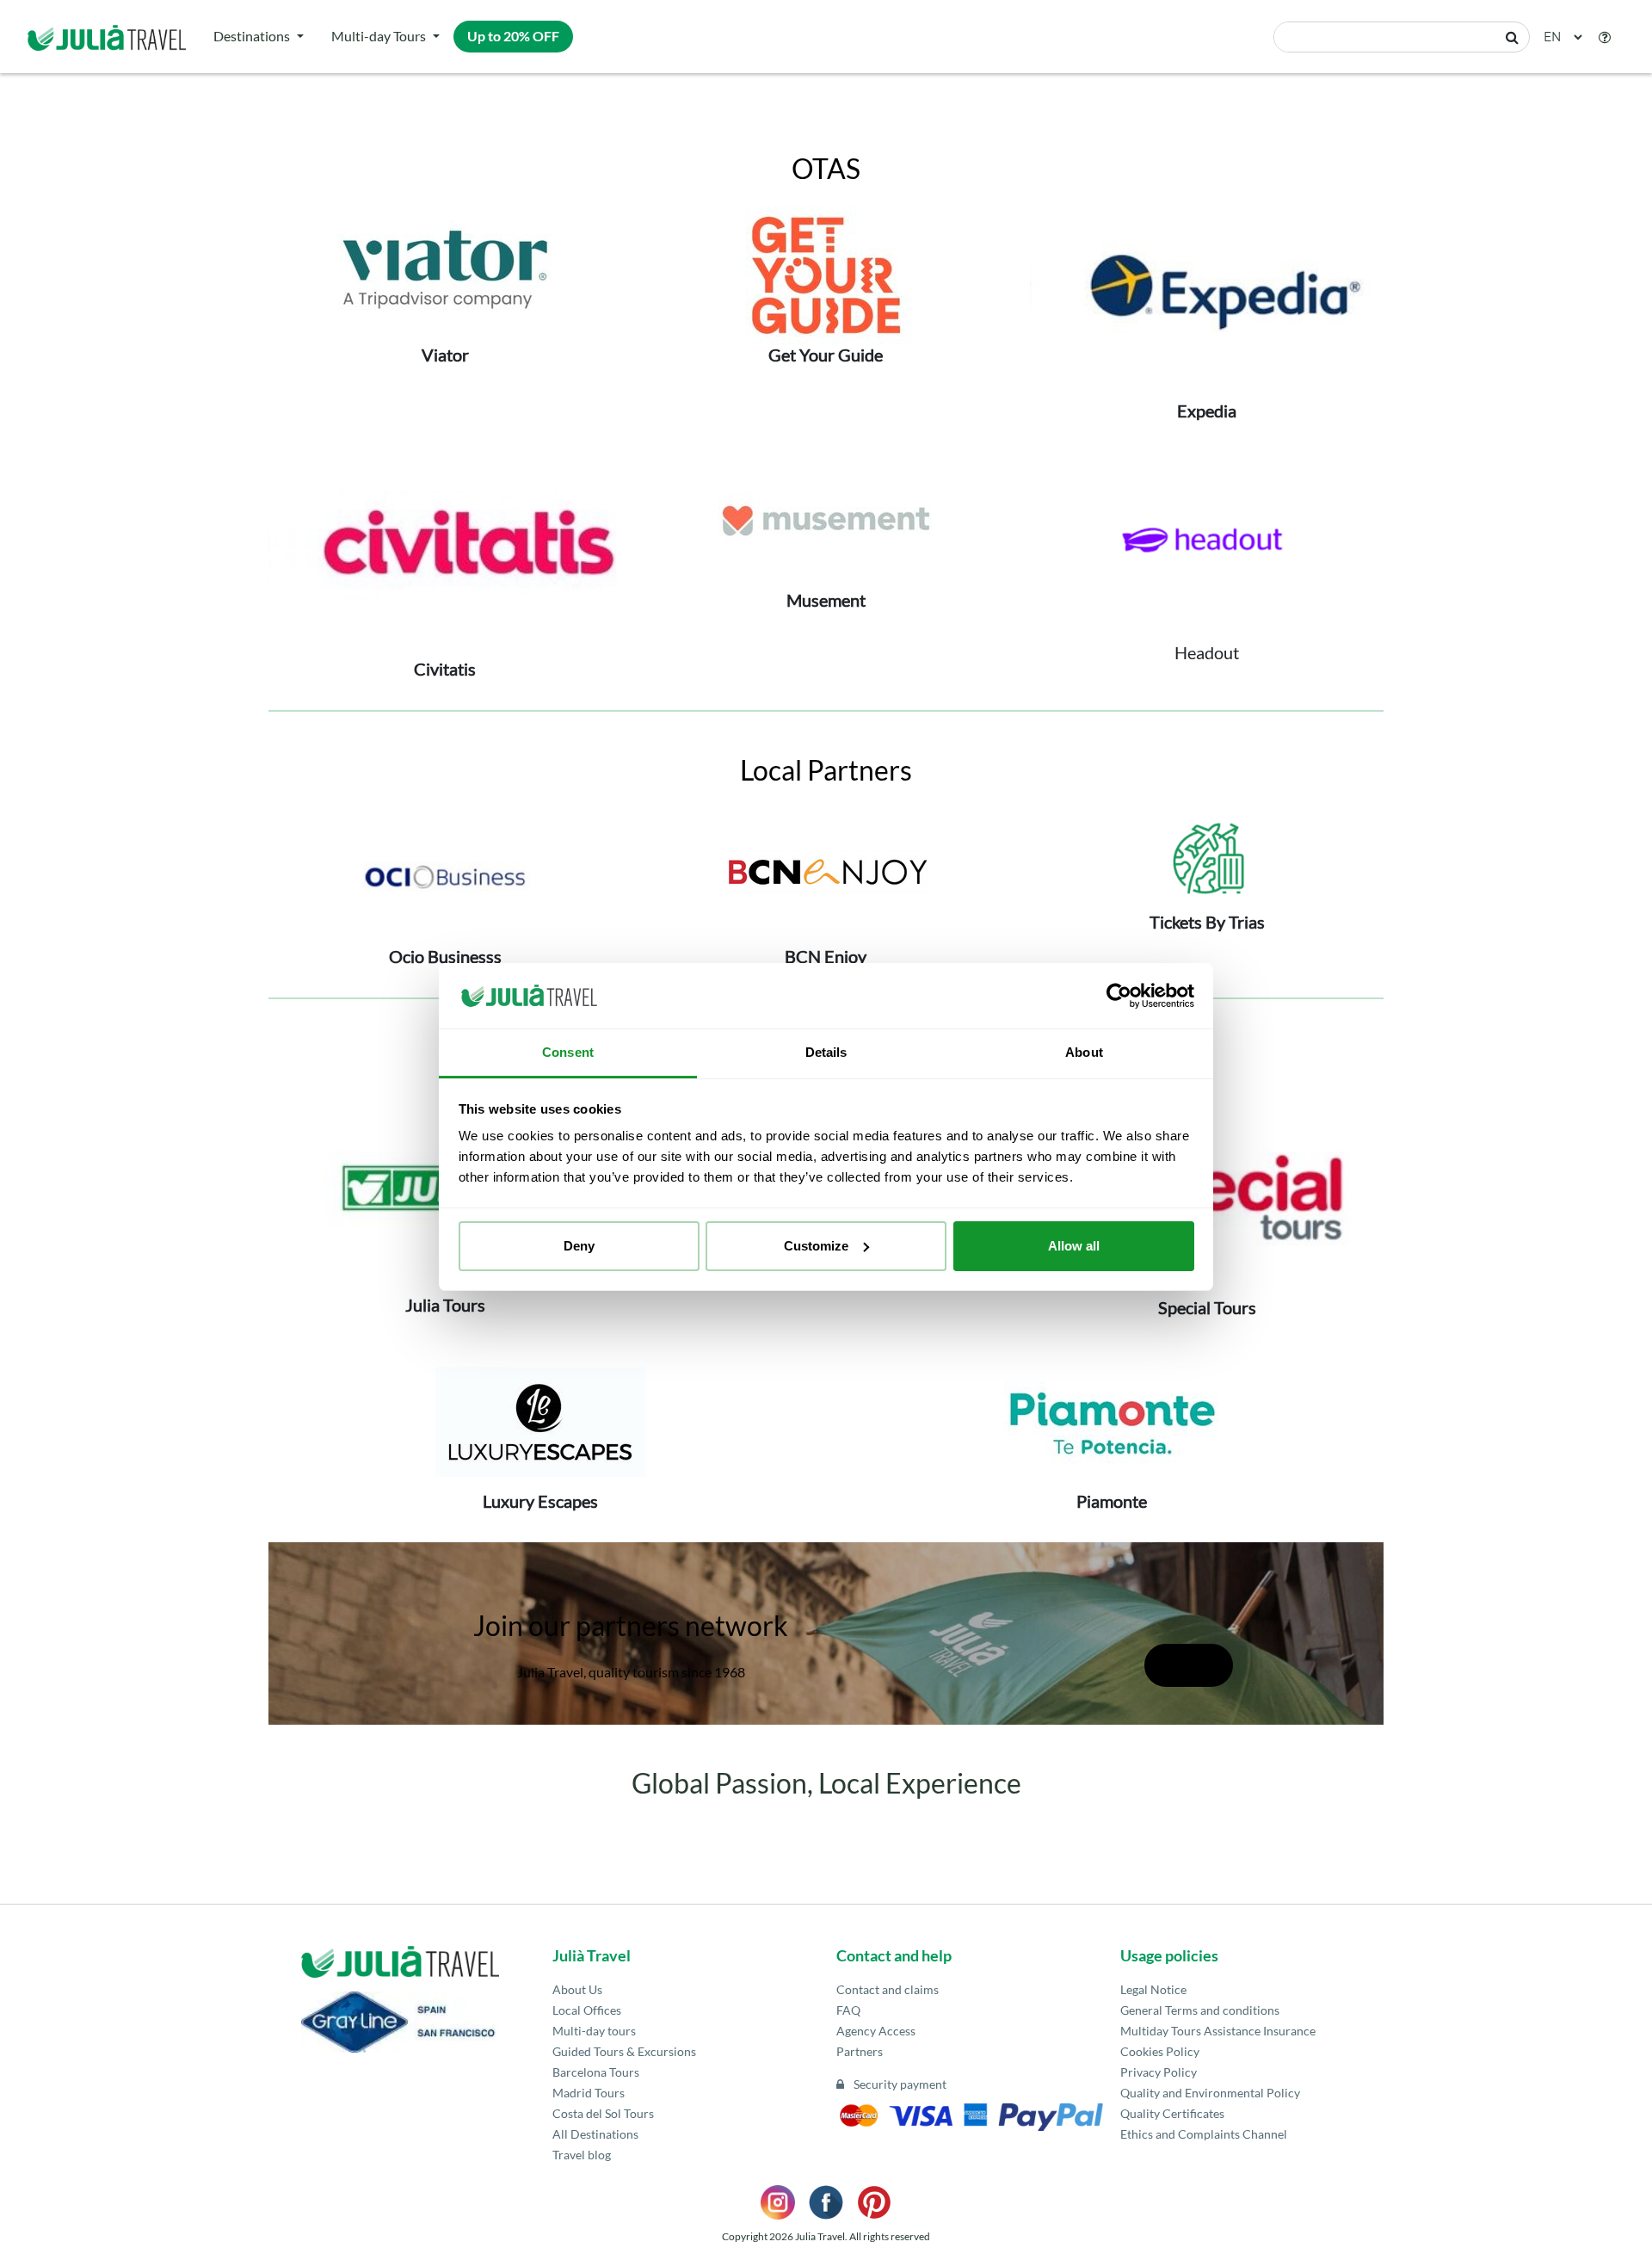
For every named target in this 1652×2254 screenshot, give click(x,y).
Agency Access (876, 2031)
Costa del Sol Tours (603, 2113)
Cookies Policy (1160, 2051)
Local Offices (587, 2010)
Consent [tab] (568, 1052)
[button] (1605, 37)
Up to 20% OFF (513, 36)
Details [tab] (826, 1052)
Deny (579, 1246)
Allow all (1074, 1246)
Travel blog (582, 2155)
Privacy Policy (1159, 2072)
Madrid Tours (589, 2093)
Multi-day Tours (379, 36)
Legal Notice (1153, 1989)
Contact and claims (888, 1989)
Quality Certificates (1172, 2113)
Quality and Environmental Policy (1210, 2093)
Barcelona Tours (596, 2072)
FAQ (848, 2010)
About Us (577, 1989)
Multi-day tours (594, 2031)
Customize (816, 1246)
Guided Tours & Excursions (624, 2051)
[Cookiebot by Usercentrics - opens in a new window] (1119, 996)
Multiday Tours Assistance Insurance (1218, 2031)
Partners (860, 2051)
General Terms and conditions (1200, 2010)
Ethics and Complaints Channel (1204, 2134)
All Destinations (595, 2134)
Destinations (252, 36)
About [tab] (1084, 1052)
